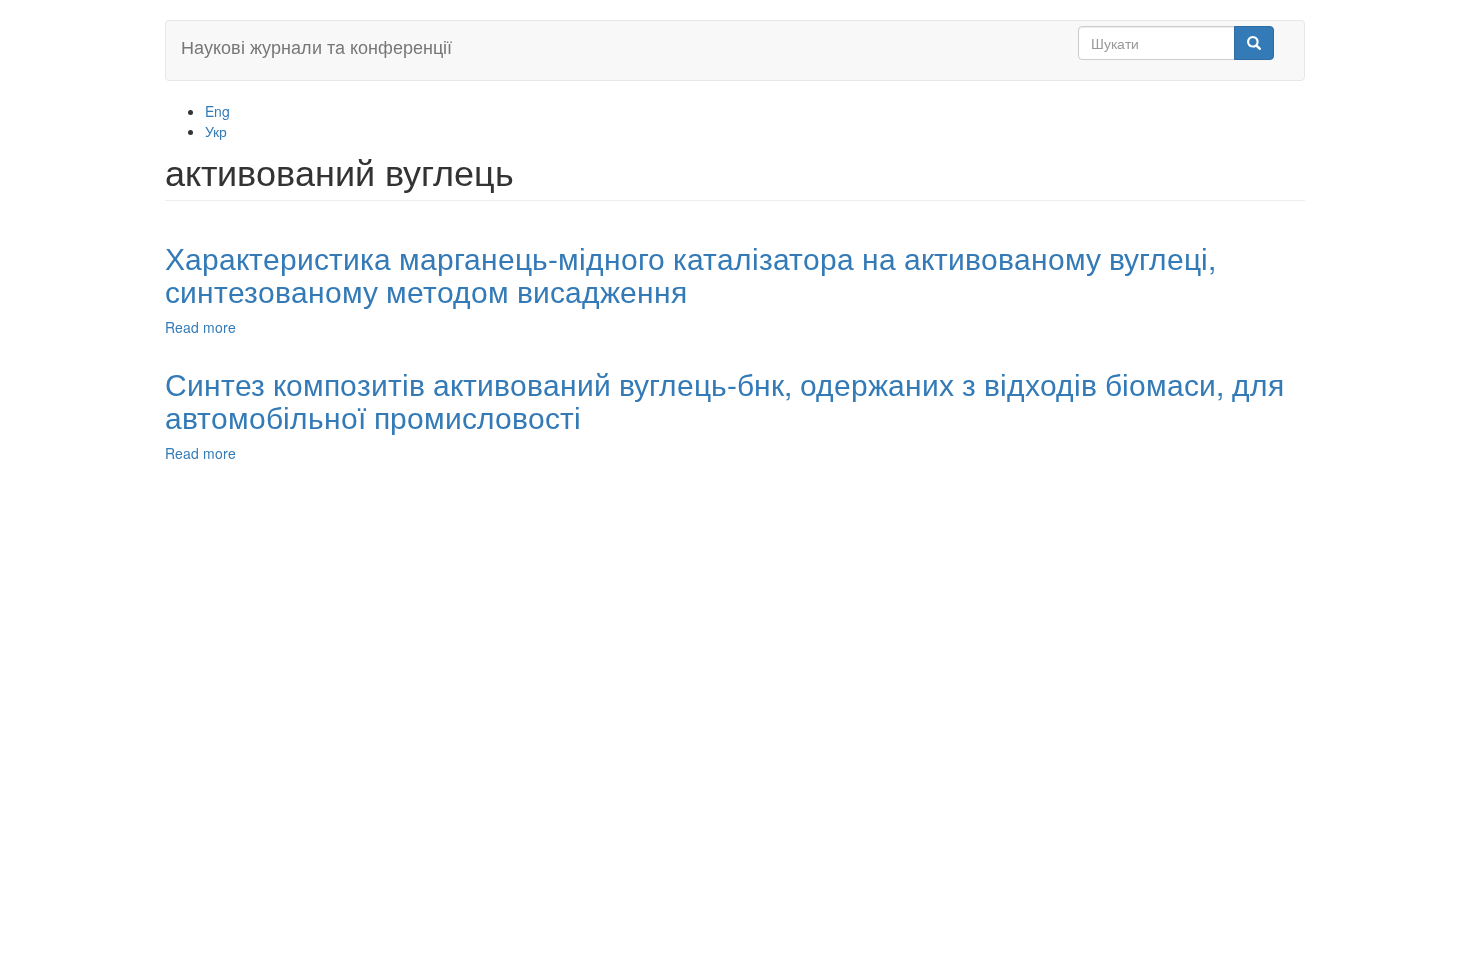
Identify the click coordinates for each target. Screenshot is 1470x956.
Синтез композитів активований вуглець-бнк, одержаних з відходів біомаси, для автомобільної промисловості (724, 400)
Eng (217, 111)
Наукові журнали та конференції (316, 46)
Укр (216, 131)
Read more (200, 327)
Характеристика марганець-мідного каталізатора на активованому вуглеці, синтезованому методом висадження (690, 274)
